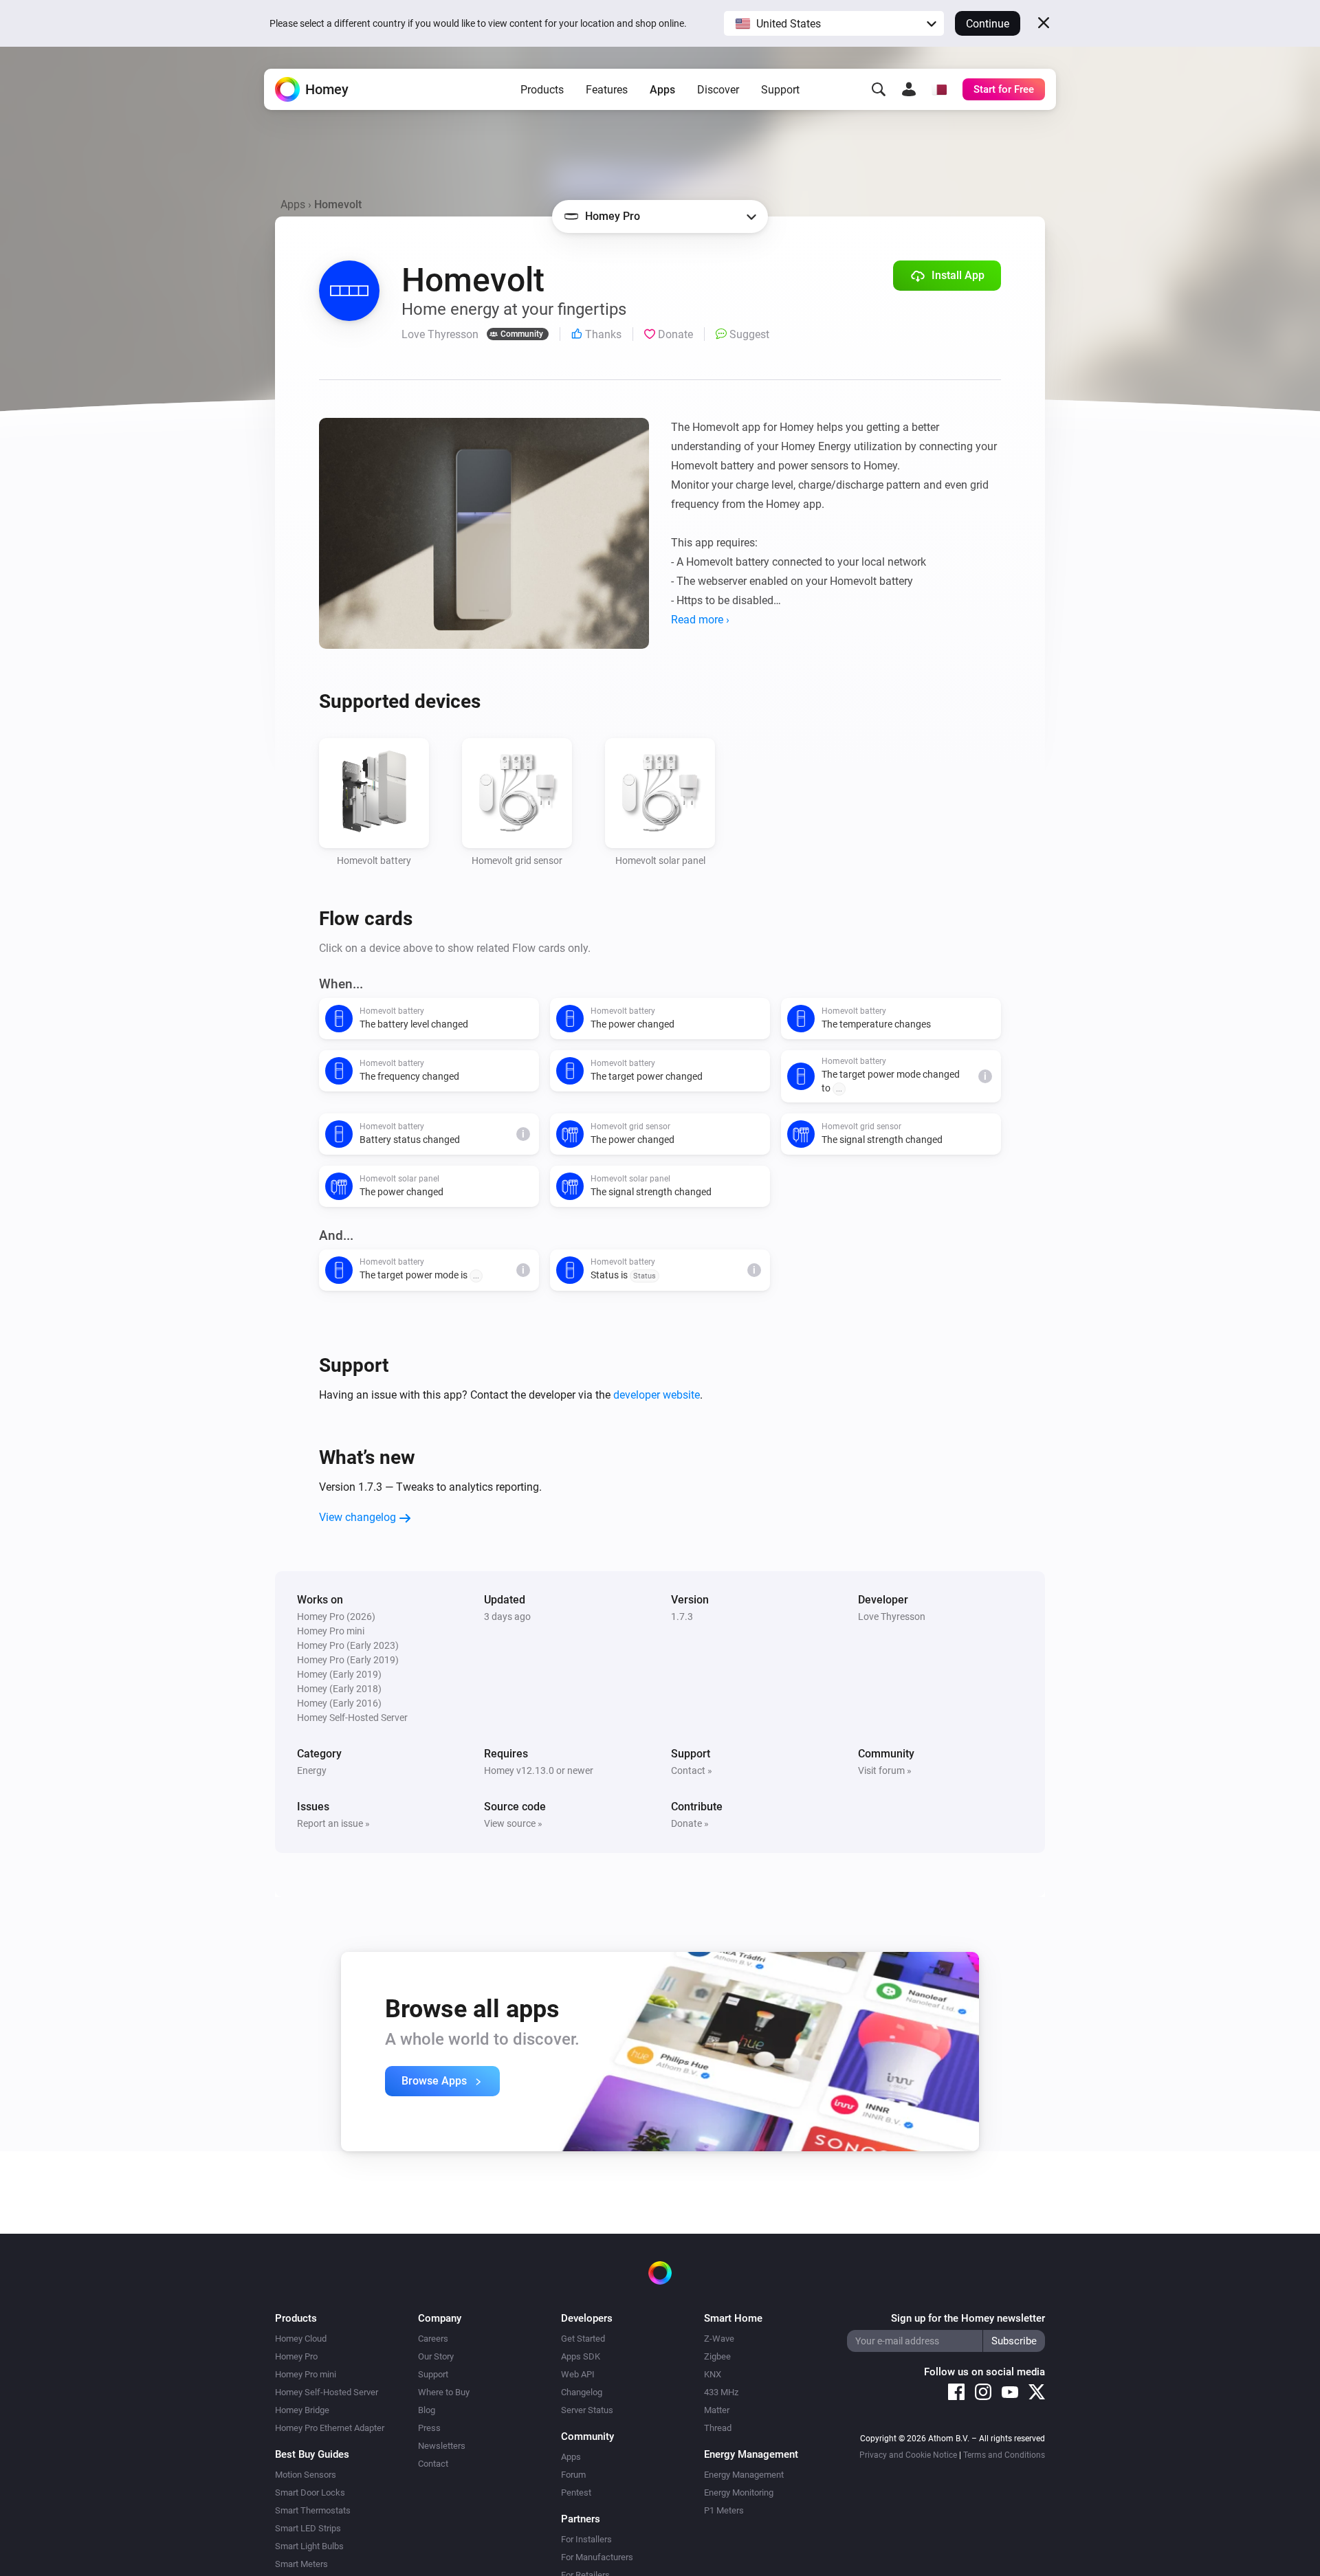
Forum (573, 2475)
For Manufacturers (597, 2557)
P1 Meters (724, 2510)
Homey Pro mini (306, 2374)
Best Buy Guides (312, 2454)
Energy (312, 1770)
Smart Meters (301, 2564)
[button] (834, 23)
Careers (433, 2339)
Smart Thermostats (313, 2510)
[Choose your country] (939, 89)
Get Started (583, 2339)
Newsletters (442, 2446)
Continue (988, 24)
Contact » (692, 1770)
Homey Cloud (301, 2339)
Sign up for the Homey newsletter (968, 2318)
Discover (718, 90)
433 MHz (721, 2392)
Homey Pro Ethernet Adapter (330, 2428)
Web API (578, 2374)
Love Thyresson (892, 1617)
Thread (718, 2428)
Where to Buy (444, 2392)
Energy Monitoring (739, 2492)
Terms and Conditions (1004, 2455)
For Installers (586, 2539)
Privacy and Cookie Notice (908, 2455)
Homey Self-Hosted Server (327, 2392)
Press (429, 2428)
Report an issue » (333, 1823)
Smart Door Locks (310, 2492)
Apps (662, 90)
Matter (717, 2410)
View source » (513, 1823)
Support (780, 90)
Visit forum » (885, 1770)
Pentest (576, 2492)
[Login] (909, 89)
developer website (657, 1395)
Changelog (582, 2392)
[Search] (879, 89)
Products (542, 90)
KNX (713, 2374)
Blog (427, 2410)
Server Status (587, 2410)
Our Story (436, 2356)
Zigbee (717, 2356)
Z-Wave (719, 2339)
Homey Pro (296, 2356)
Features (607, 90)
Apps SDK (581, 2356)
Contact (433, 2464)
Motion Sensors (306, 2475)
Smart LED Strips (308, 2528)
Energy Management (744, 2475)
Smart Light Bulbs (309, 2546)
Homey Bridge (302, 2410)
